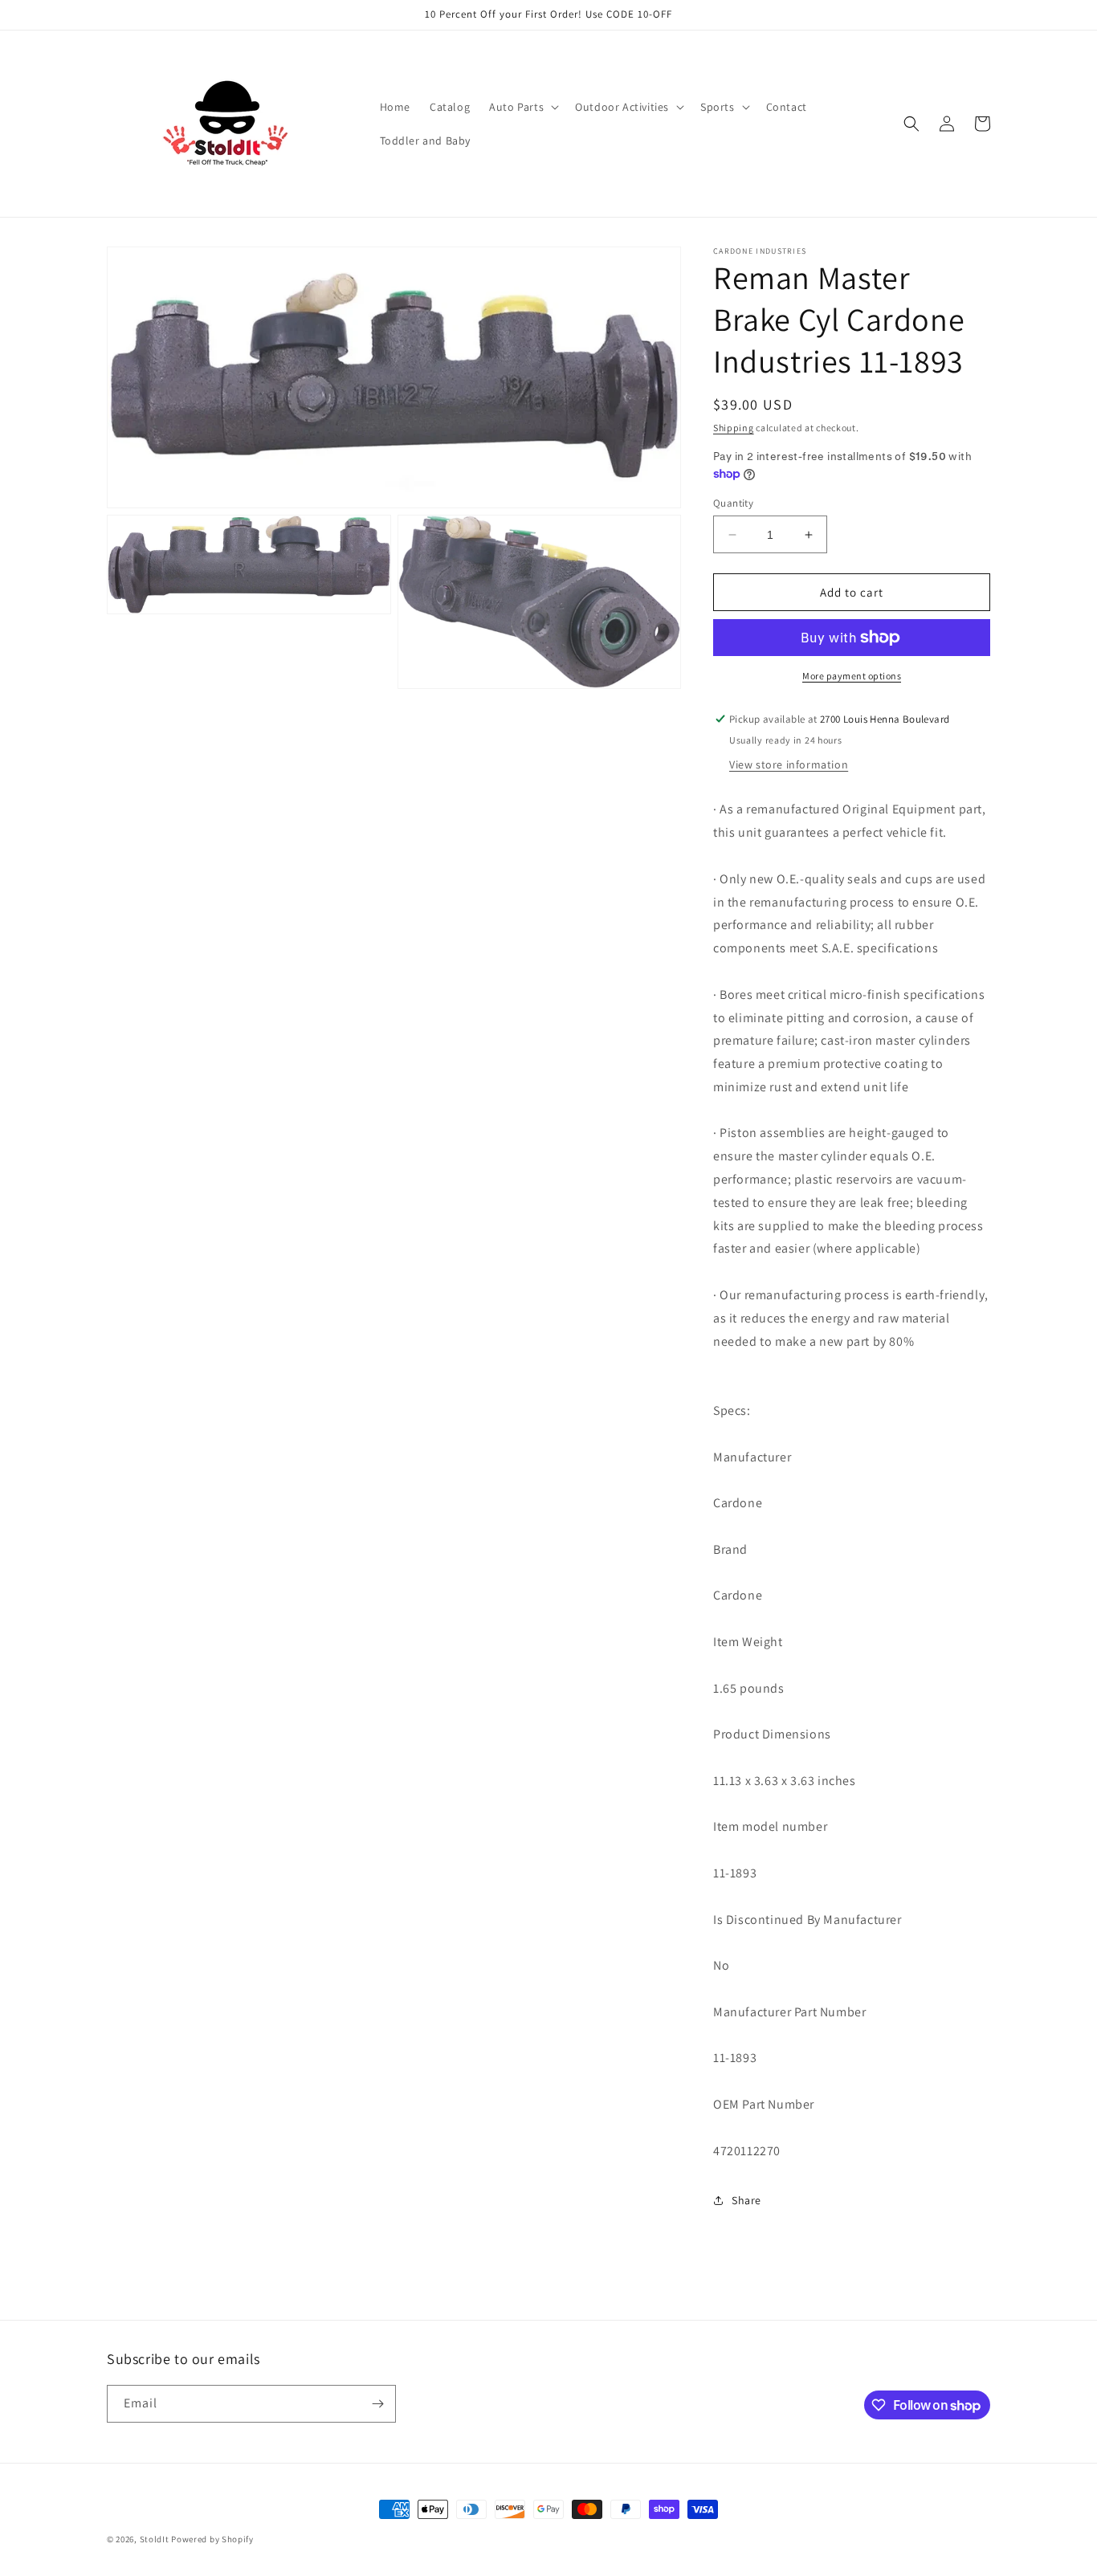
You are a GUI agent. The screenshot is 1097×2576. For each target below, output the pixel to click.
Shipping (734, 428)
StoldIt (155, 2539)
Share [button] (746, 2200)
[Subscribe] (377, 2404)
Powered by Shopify (212, 2539)
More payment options (852, 676)
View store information (789, 764)
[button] (522, 107)
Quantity (733, 503)
